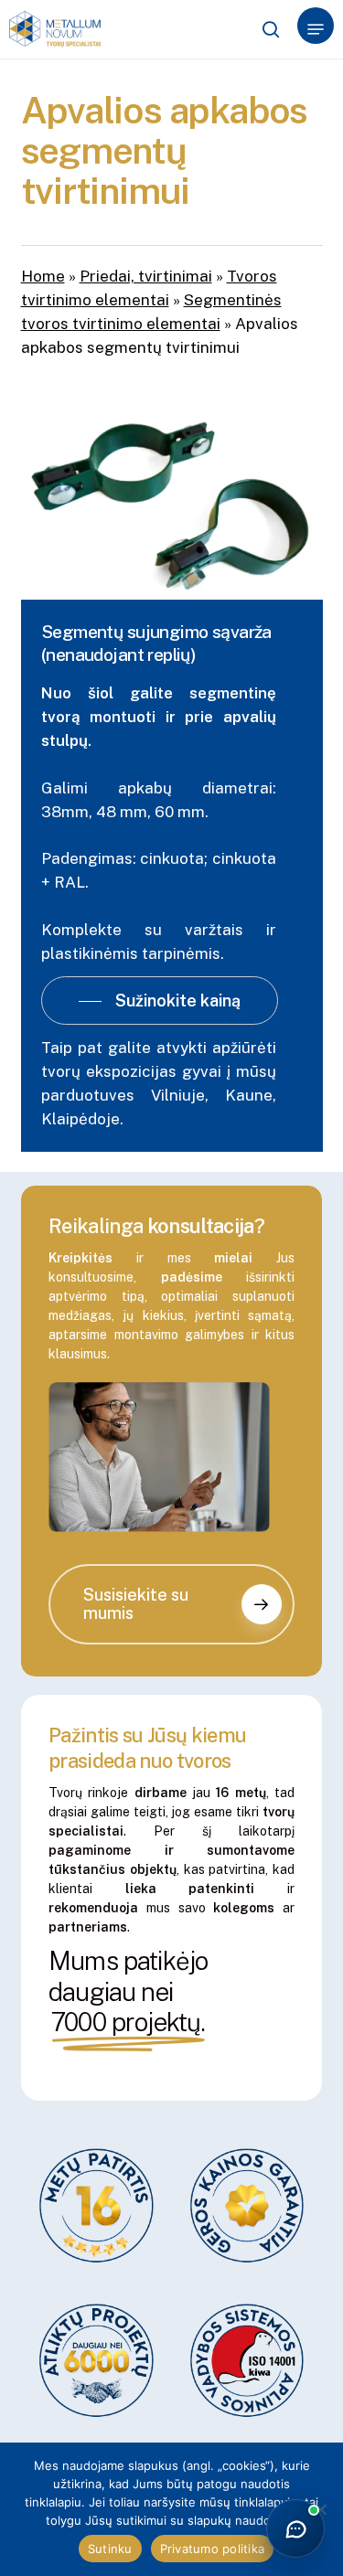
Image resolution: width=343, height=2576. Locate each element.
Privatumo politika (213, 2549)
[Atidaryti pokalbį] (295, 2528)
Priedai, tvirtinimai (146, 276)
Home (43, 276)
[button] (316, 29)
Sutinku (110, 2549)
